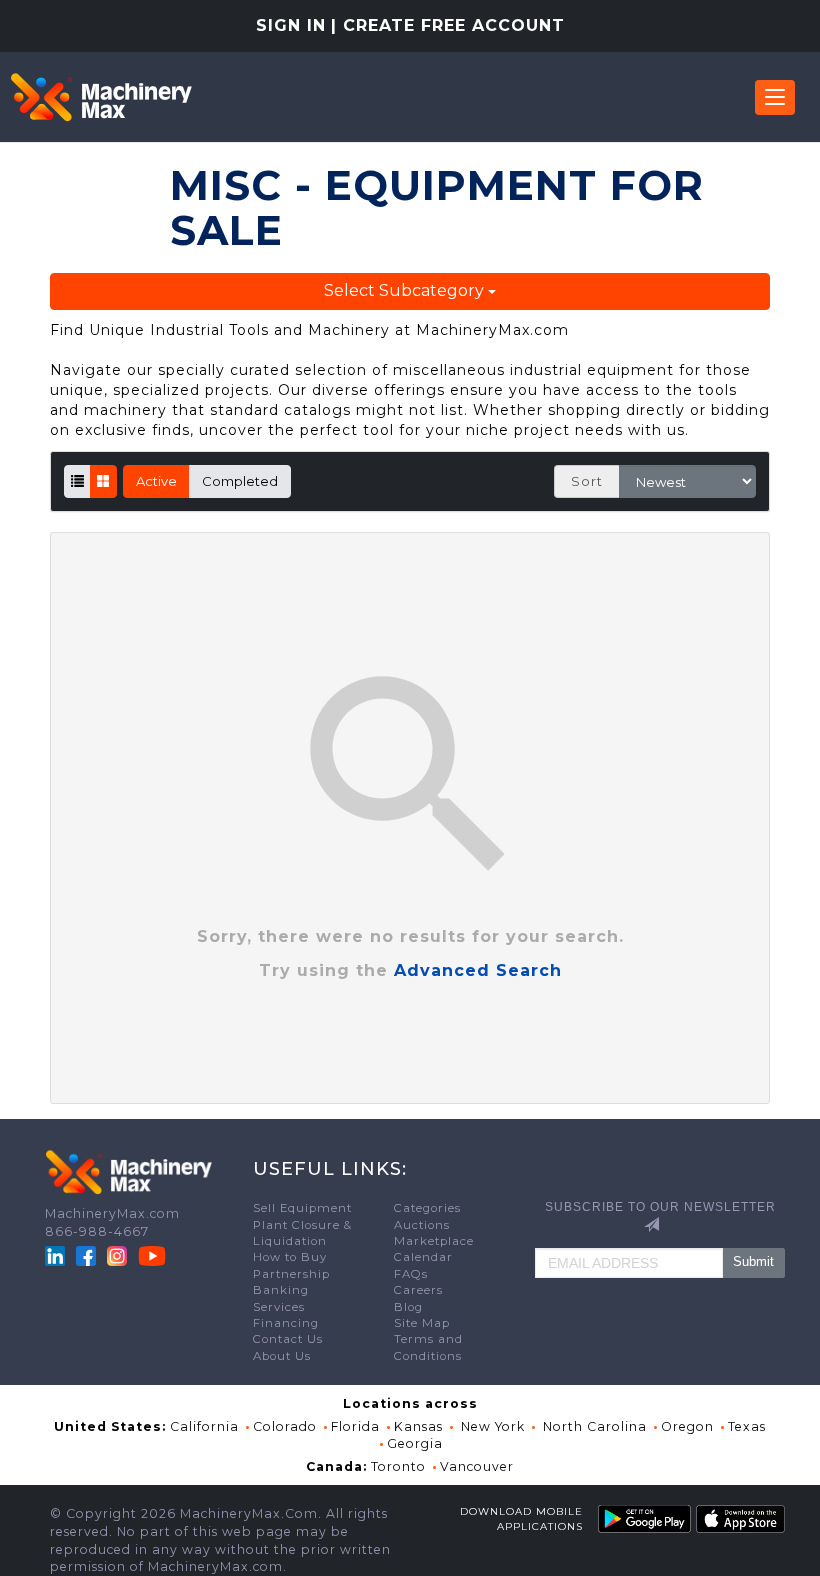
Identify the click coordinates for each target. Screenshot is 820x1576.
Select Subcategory (406, 290)
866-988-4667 (97, 1231)
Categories (427, 1208)
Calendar (423, 1257)
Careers (418, 1290)
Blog (408, 1307)
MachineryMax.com (112, 1213)
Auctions (422, 1225)
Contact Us (288, 1339)
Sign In (291, 25)
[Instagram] (119, 1254)
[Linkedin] (57, 1254)
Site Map (422, 1323)
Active (156, 481)
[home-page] (101, 97)
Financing (286, 1323)
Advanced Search (478, 970)
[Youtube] (152, 1254)
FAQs (411, 1274)
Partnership (291, 1274)
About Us (282, 1356)
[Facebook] (86, 1254)
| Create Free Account (448, 25)
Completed (240, 481)
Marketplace (434, 1241)
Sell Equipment (302, 1208)
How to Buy (290, 1257)
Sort (587, 481)
